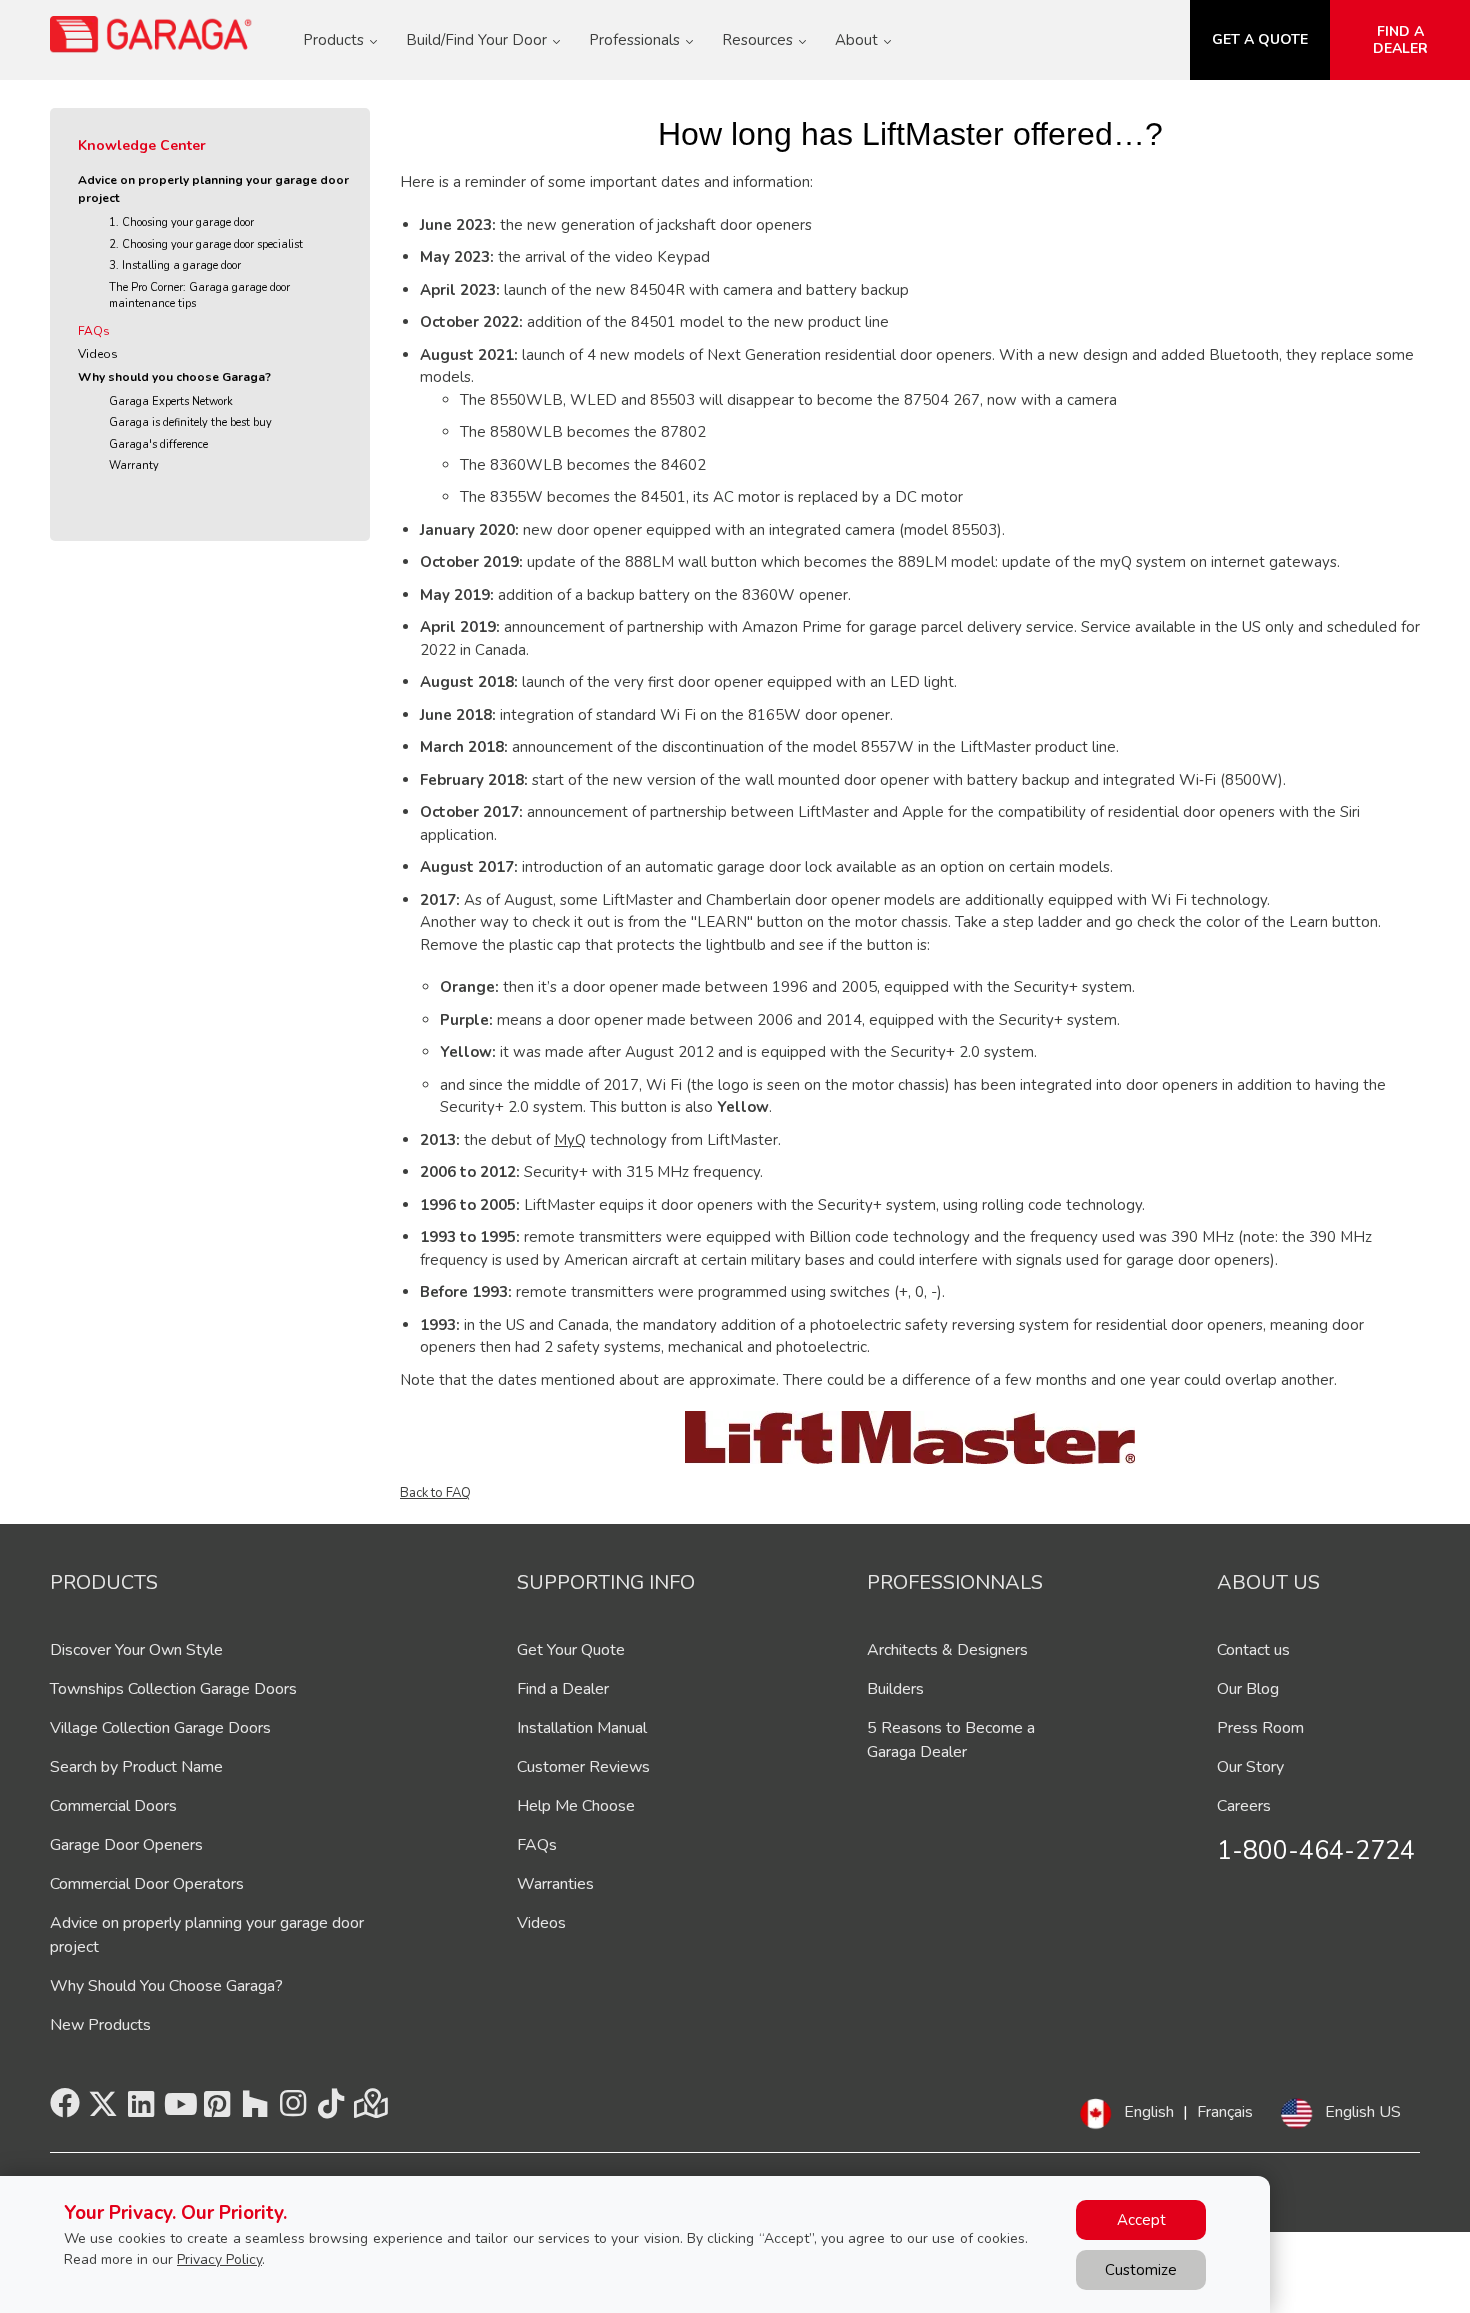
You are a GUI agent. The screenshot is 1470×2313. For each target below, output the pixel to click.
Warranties (555, 1884)
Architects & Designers (947, 1650)
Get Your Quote (571, 1650)
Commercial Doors (113, 1806)
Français (1225, 2112)
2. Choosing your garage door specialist (206, 244)
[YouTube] (179, 2110)
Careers (1244, 1806)
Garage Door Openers (126, 1845)
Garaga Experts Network (171, 401)
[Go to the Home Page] (151, 34)
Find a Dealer (563, 1689)
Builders (895, 1689)
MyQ (570, 1140)
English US (1363, 2112)
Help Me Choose (576, 1806)
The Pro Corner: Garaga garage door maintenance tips (199, 296)
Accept (1141, 2220)
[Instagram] (293, 2110)
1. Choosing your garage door (181, 222)
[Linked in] (141, 2110)
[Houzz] (255, 2110)
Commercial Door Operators (147, 1884)
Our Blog (1248, 1689)
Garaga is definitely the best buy (190, 422)
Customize (1141, 2270)
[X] (103, 2110)
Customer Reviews (583, 1767)
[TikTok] (331, 2110)
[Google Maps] (369, 2110)
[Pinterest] (217, 2110)
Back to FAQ (435, 1493)
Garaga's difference (158, 444)
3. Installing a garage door (175, 265)
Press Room (1260, 1728)
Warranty (134, 465)
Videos (98, 354)
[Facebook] (65, 2110)
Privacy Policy (219, 2259)
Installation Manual (582, 1728)
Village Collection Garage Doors (160, 1728)
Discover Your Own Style (136, 1650)
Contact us (1253, 1650)
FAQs (94, 331)
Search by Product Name (136, 1767)
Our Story (1250, 1767)
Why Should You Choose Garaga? (166, 1986)
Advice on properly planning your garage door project (213, 189)
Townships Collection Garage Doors (173, 1689)
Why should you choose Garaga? (174, 377)
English (1149, 2112)
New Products (100, 2025)
